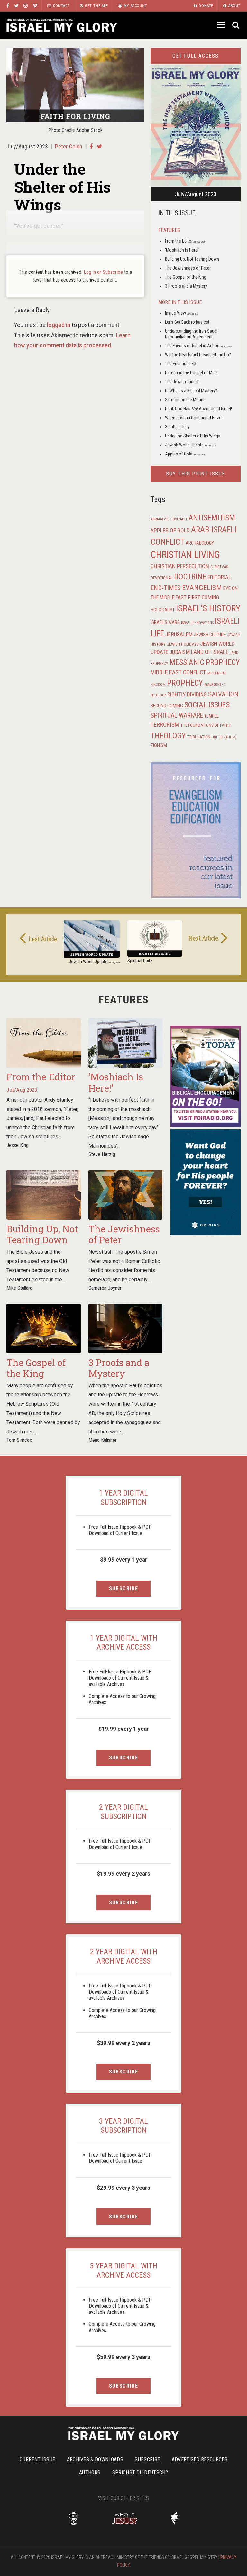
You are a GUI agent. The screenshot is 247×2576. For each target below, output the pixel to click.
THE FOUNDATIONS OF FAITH (205, 725)
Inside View (182, 313)
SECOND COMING (167, 706)
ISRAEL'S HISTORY (208, 608)
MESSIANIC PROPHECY (205, 662)
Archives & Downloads (95, 2460)
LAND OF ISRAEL (210, 652)
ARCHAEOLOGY (200, 543)
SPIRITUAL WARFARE (177, 716)
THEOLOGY (168, 736)
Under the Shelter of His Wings (193, 436)
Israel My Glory (62, 25)
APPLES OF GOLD (170, 530)
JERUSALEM (179, 634)
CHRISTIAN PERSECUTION (180, 566)
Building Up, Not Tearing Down (192, 259)
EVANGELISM (202, 588)
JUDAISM (180, 652)
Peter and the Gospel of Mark (191, 373)
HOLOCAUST (163, 610)
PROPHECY (185, 683)
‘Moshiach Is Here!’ (182, 250)
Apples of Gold (185, 454)
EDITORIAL (219, 577)
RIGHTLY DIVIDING (187, 694)
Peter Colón (69, 146)
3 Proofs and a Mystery (186, 286)
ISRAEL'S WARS (165, 622)
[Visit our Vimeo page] (35, 6)
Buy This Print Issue (196, 474)
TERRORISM (165, 725)
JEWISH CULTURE (210, 635)
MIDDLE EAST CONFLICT (178, 672)
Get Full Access (196, 56)
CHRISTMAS (219, 567)
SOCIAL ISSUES (207, 705)
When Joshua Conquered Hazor (194, 418)
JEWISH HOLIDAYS (183, 644)
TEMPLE (211, 716)
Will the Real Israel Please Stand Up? (198, 355)
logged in (59, 325)
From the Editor (185, 241)
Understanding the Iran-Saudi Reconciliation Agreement (191, 334)
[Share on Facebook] (91, 146)
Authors (90, 2472)
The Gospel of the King (186, 277)
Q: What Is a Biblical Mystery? (191, 391)
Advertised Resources (200, 2460)
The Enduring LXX (181, 364)
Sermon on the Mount (185, 400)
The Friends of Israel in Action (198, 346)
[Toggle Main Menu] (222, 25)
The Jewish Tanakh (182, 382)
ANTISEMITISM (212, 518)
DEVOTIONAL (162, 578)
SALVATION (223, 694)
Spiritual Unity (177, 427)
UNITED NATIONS (224, 737)
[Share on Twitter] (100, 146)
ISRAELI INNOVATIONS (197, 623)
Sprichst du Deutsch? (140, 2472)
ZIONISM (159, 745)
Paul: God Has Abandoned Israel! (198, 409)
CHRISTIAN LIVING (185, 555)
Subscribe (123, 1589)
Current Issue (37, 2460)
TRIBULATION (199, 737)
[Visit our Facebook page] (8, 6)
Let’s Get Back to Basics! (187, 322)
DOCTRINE (190, 577)
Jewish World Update (190, 445)
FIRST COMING (203, 597)
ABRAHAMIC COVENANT (169, 519)
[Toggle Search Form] (236, 25)
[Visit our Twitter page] (16, 6)
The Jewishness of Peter (188, 268)
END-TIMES (166, 588)
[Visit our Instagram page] (26, 6)
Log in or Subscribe (103, 272)
